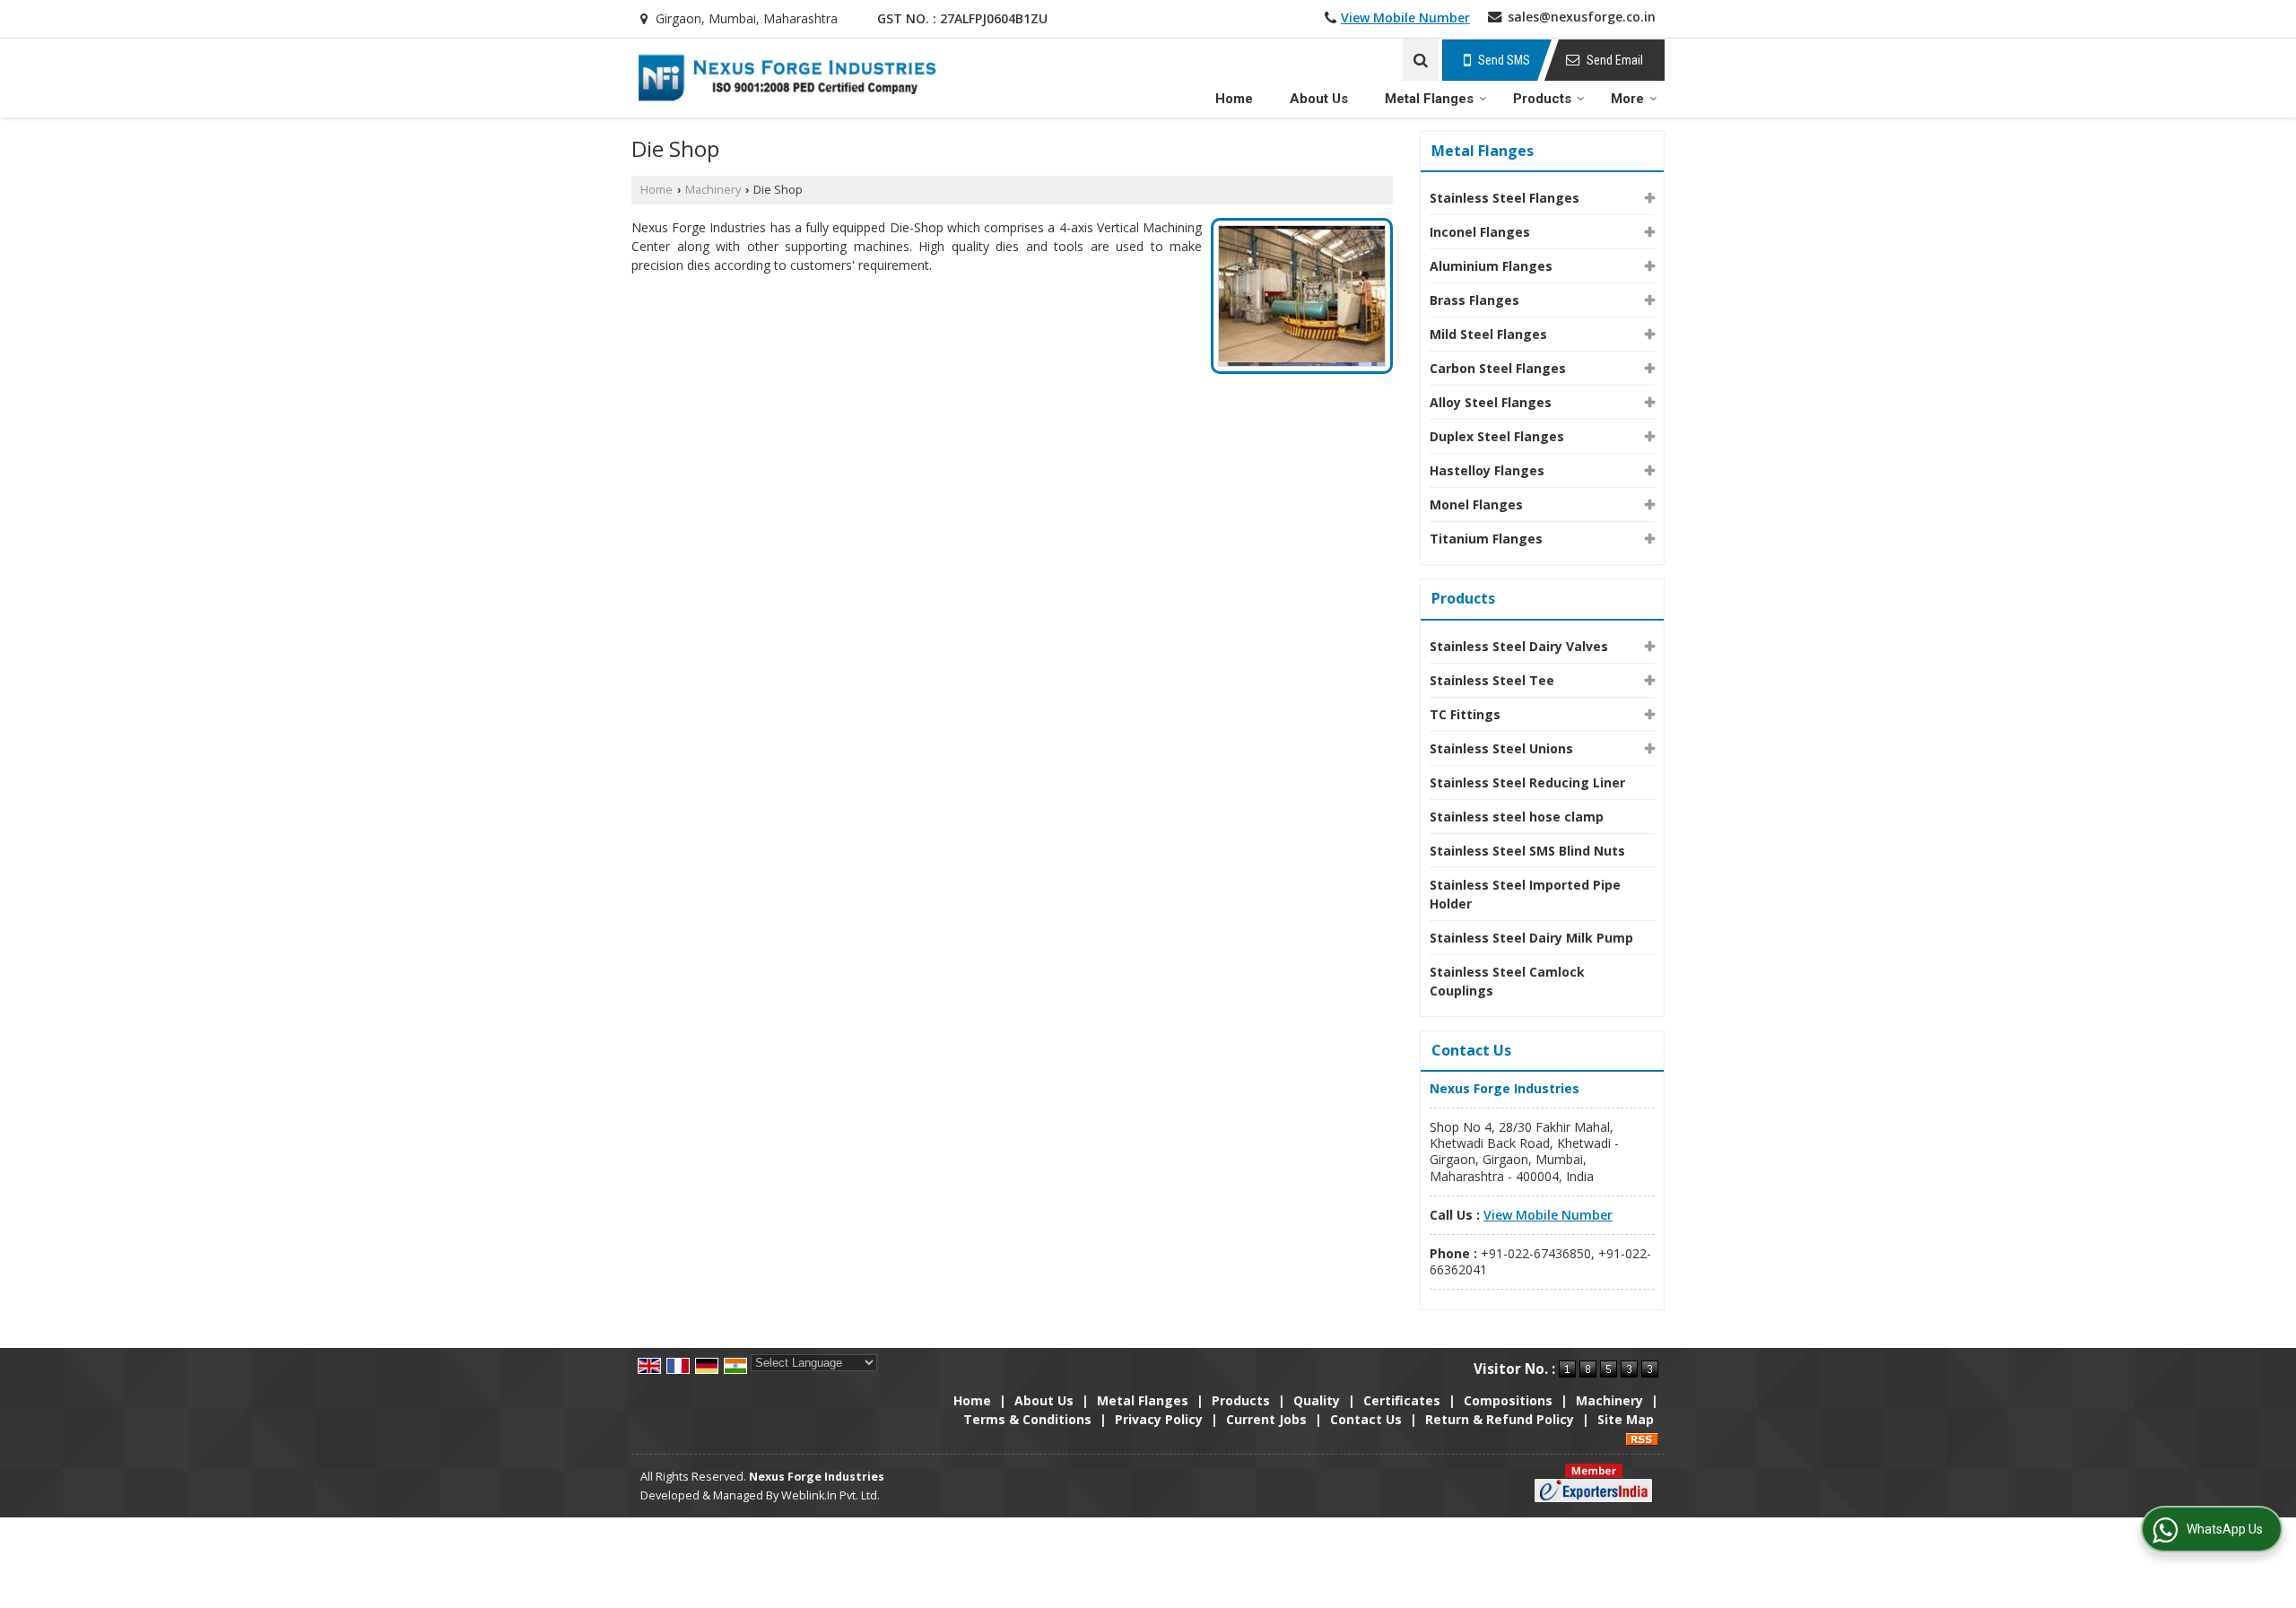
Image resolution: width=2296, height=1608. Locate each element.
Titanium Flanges (1486, 539)
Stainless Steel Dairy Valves (1519, 646)
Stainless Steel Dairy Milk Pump (1531, 938)
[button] (1405, 17)
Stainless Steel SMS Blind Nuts (1527, 851)
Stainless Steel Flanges (1505, 198)
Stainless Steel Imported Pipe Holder (1525, 894)
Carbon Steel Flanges (1498, 368)
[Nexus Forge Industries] (787, 78)
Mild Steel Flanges (1488, 334)
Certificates (1402, 1400)
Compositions (1508, 1400)
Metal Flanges (1429, 99)
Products (1542, 99)
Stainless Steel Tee (1492, 680)
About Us (1319, 99)
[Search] (1421, 60)
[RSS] (1642, 1438)
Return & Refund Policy (1500, 1419)
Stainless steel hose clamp (1517, 817)
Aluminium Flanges (1491, 266)
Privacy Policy (1159, 1419)
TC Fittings (1465, 714)
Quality (1317, 1400)
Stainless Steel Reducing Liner (1527, 782)
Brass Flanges (1474, 300)
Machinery (713, 190)
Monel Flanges (1476, 504)
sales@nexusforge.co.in (1582, 17)
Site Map (1626, 1419)
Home (1234, 99)
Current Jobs (1266, 1419)
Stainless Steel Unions (1501, 748)
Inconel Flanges (1480, 232)
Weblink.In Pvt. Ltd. (831, 1495)
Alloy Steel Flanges (1491, 402)
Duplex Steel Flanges (1497, 436)
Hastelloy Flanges (1487, 470)
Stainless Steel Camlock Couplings (1507, 981)
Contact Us (1366, 1419)
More (1627, 99)
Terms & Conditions (1027, 1419)
